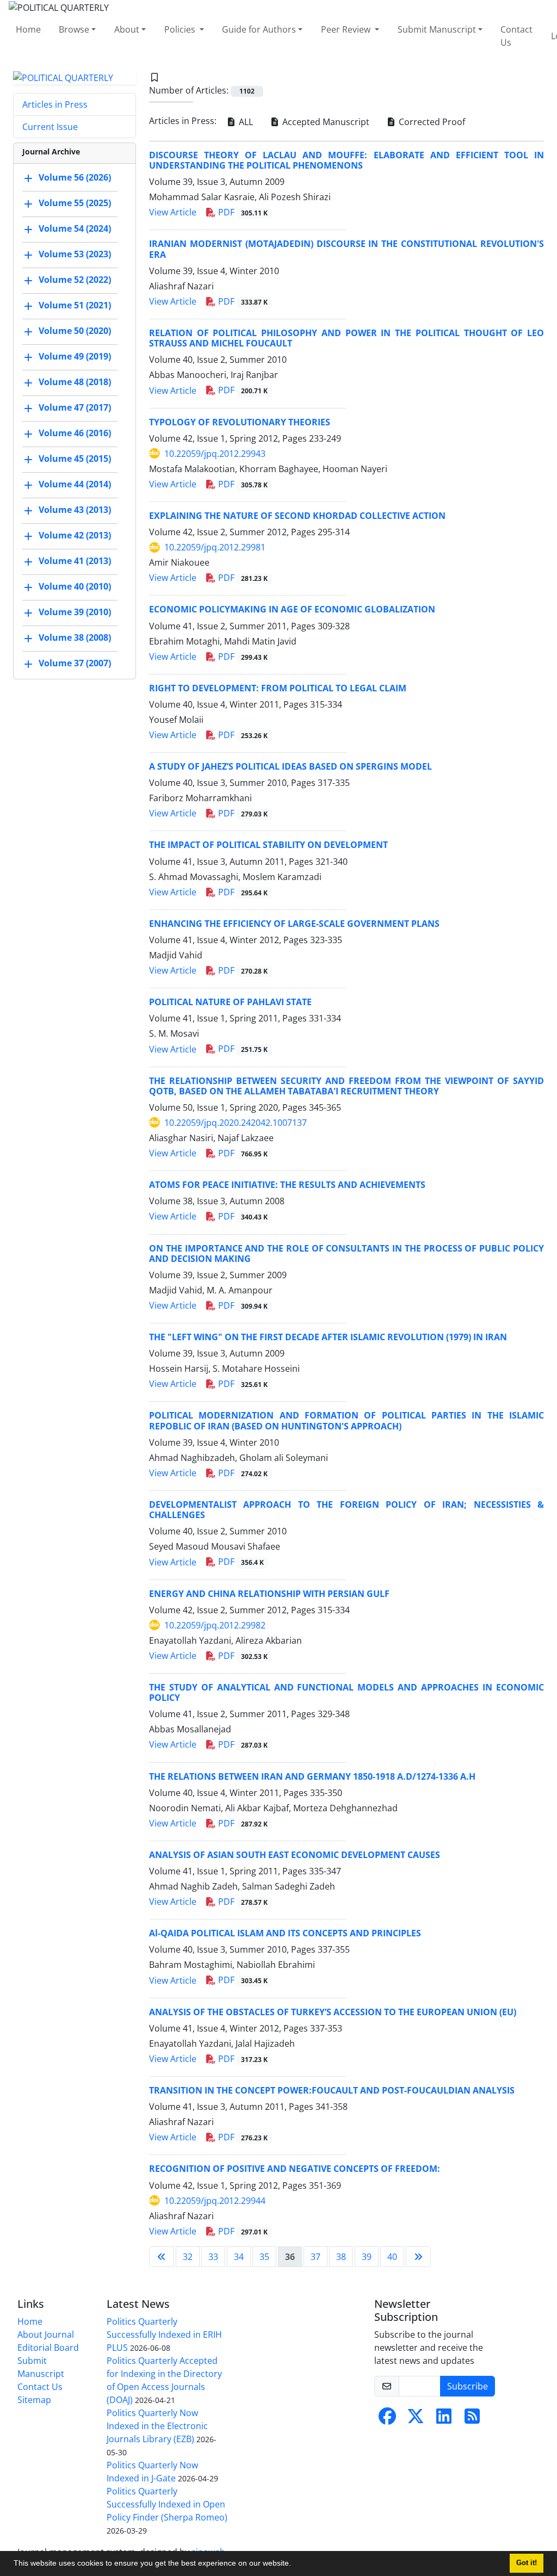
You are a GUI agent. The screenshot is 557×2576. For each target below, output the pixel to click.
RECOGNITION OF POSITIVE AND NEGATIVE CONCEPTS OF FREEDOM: (295, 2169)
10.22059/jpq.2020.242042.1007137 (236, 1123)
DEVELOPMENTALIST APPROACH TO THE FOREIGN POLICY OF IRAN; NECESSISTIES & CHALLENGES (346, 1510)
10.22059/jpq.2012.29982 (215, 1625)
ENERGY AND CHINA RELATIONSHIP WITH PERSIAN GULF (269, 1594)
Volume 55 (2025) (75, 203)
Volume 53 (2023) (75, 255)
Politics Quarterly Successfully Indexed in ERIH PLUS (164, 2334)
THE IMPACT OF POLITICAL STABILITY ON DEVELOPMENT (268, 845)
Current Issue (50, 127)
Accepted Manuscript (325, 122)
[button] (295, 2565)
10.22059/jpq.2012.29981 (215, 547)
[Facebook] (387, 2419)
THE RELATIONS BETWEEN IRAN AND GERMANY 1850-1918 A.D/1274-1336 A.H (312, 1776)
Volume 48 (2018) (75, 382)
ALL (245, 122)
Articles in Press (55, 104)
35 (264, 2257)
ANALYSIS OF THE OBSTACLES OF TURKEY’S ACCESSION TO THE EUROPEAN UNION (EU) (333, 2012)
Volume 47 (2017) (75, 408)
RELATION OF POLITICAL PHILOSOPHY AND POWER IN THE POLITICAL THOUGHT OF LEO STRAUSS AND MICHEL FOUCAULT (346, 338)
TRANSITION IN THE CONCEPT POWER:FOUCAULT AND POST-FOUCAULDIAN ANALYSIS (332, 2090)
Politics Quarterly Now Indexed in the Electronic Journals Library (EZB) (157, 2426)
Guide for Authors (259, 29)
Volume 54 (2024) (75, 229)
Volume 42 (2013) (75, 536)
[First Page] (162, 2257)
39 (367, 2257)
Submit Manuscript (437, 29)
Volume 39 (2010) (75, 612)
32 (188, 2257)
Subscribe (468, 2386)
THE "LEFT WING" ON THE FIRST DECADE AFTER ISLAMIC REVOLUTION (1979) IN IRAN (328, 1337)
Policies (181, 29)
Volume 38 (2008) (75, 638)
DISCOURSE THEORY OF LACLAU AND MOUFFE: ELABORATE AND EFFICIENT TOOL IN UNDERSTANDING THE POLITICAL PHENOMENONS (346, 160)
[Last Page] (418, 2257)
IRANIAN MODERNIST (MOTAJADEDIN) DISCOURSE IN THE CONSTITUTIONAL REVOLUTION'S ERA (346, 249)
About (127, 29)
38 (341, 2257)
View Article (173, 212)
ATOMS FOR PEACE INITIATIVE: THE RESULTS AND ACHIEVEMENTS (287, 1185)
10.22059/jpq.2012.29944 (215, 2201)
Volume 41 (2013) (75, 561)
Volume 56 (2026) (75, 178)
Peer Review (347, 29)
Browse (74, 29)
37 (315, 2257)
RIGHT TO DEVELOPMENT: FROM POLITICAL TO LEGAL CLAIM (278, 688)
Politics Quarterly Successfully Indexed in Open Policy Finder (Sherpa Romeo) (167, 2504)
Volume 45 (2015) (75, 459)
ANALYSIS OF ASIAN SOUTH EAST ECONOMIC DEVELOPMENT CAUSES (295, 1855)
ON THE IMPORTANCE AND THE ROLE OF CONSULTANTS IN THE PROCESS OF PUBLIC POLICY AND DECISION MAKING (346, 1253)
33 (213, 2257)
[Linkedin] (444, 2419)
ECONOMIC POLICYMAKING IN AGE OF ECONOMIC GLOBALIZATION (292, 609)
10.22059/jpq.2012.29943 (215, 454)
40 (392, 2257)
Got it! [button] (527, 2563)
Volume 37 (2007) (75, 664)
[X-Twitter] (416, 2419)
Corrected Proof (431, 122)
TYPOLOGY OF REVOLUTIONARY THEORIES (240, 422)
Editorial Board (48, 2348)
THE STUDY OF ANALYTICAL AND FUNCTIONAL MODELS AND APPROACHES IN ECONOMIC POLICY (346, 1692)
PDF (242, 212)
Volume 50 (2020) (75, 331)
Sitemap (34, 2400)
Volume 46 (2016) (75, 434)
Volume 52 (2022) (75, 280)
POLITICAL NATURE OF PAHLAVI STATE (230, 1002)
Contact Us (516, 36)
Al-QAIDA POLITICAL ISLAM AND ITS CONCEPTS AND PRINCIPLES (285, 1933)
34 (239, 2257)
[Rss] (472, 2419)
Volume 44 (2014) (75, 485)
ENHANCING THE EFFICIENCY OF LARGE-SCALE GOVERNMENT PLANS (294, 924)
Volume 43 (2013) (75, 510)
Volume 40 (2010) (75, 587)
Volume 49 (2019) (75, 357)
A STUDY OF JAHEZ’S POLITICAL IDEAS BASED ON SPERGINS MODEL (290, 766)
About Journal (46, 2334)
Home (28, 29)
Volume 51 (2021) (75, 306)
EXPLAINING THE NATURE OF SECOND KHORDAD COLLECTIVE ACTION (297, 516)
